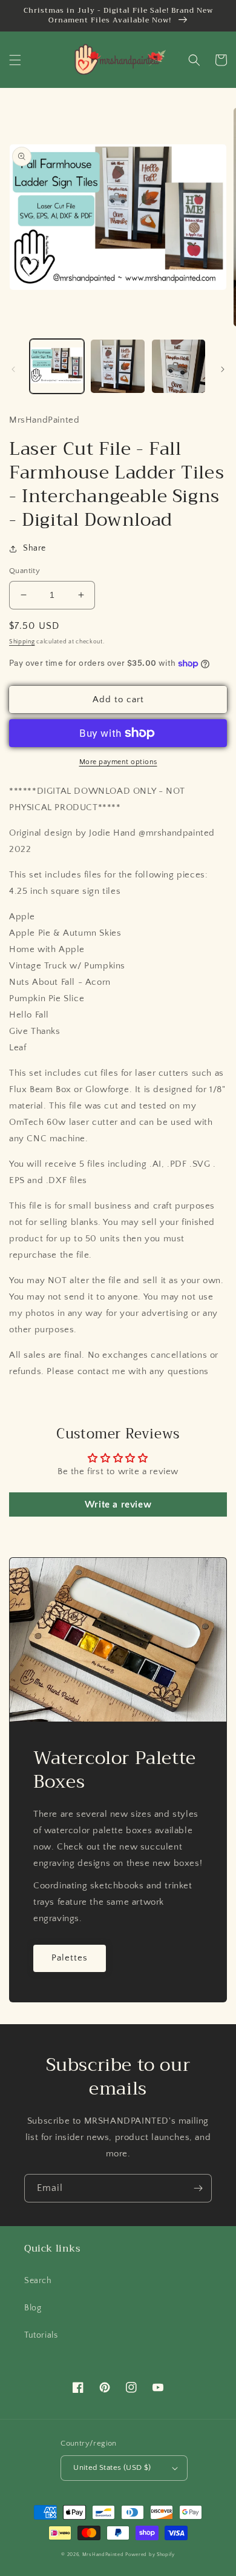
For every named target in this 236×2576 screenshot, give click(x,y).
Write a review (118, 1504)
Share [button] (34, 548)
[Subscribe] (198, 2188)
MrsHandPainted (103, 2554)
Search (38, 2281)
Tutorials (41, 2335)
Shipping (22, 642)
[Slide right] (223, 369)
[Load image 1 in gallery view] (57, 366)
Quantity (25, 571)
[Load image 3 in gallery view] (179, 366)
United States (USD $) (112, 2467)
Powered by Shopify (150, 2554)
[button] (15, 60)
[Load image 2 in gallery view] (117, 366)
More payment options (118, 762)
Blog (33, 2308)
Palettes (70, 1958)
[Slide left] (13, 369)
